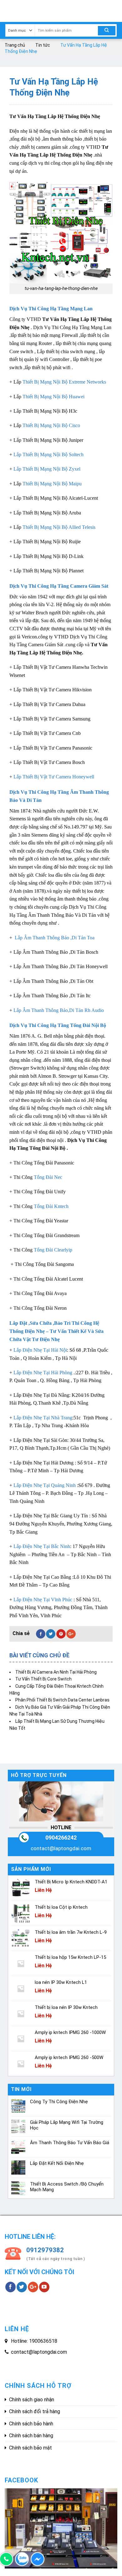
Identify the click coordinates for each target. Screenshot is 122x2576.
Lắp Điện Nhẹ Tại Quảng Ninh (45, 1485)
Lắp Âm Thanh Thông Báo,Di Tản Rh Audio (59, 1010)
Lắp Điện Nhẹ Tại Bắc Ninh (42, 1546)
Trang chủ (15, 45)
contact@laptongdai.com (61, 1848)
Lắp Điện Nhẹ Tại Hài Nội (40, 1350)
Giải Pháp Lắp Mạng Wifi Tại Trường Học (67, 2125)
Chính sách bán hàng (31, 2436)
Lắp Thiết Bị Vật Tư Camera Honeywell (54, 777)
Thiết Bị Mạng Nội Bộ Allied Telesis (59, 527)
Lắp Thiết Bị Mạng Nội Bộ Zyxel (47, 469)
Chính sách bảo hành (31, 2424)
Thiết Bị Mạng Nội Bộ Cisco (51, 425)
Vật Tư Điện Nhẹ (41, 1339)
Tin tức (43, 45)
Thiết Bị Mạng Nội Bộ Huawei (53, 397)
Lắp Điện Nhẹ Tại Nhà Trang (43, 1418)
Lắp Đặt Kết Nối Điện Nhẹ (57, 2163)
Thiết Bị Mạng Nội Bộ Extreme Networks (64, 382)
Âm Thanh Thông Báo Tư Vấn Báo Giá (70, 2143)
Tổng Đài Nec (49, 1177)
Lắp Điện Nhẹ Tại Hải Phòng (43, 1373)
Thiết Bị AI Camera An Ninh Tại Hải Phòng (56, 1672)
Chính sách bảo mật (30, 2448)
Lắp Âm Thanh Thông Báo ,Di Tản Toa (55, 938)
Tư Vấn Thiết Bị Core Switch (43, 1679)
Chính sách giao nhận (32, 2400)
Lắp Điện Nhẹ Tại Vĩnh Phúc (43, 1600)
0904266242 (61, 1838)
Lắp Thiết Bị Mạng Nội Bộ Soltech (48, 454)
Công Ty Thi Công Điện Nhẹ (59, 2102)
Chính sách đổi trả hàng (35, 2411)
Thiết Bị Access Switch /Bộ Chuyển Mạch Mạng (67, 2187)
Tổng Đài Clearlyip (53, 1250)
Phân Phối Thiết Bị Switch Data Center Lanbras (62, 1700)
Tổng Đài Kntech (51, 1206)
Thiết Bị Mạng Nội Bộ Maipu (52, 484)
